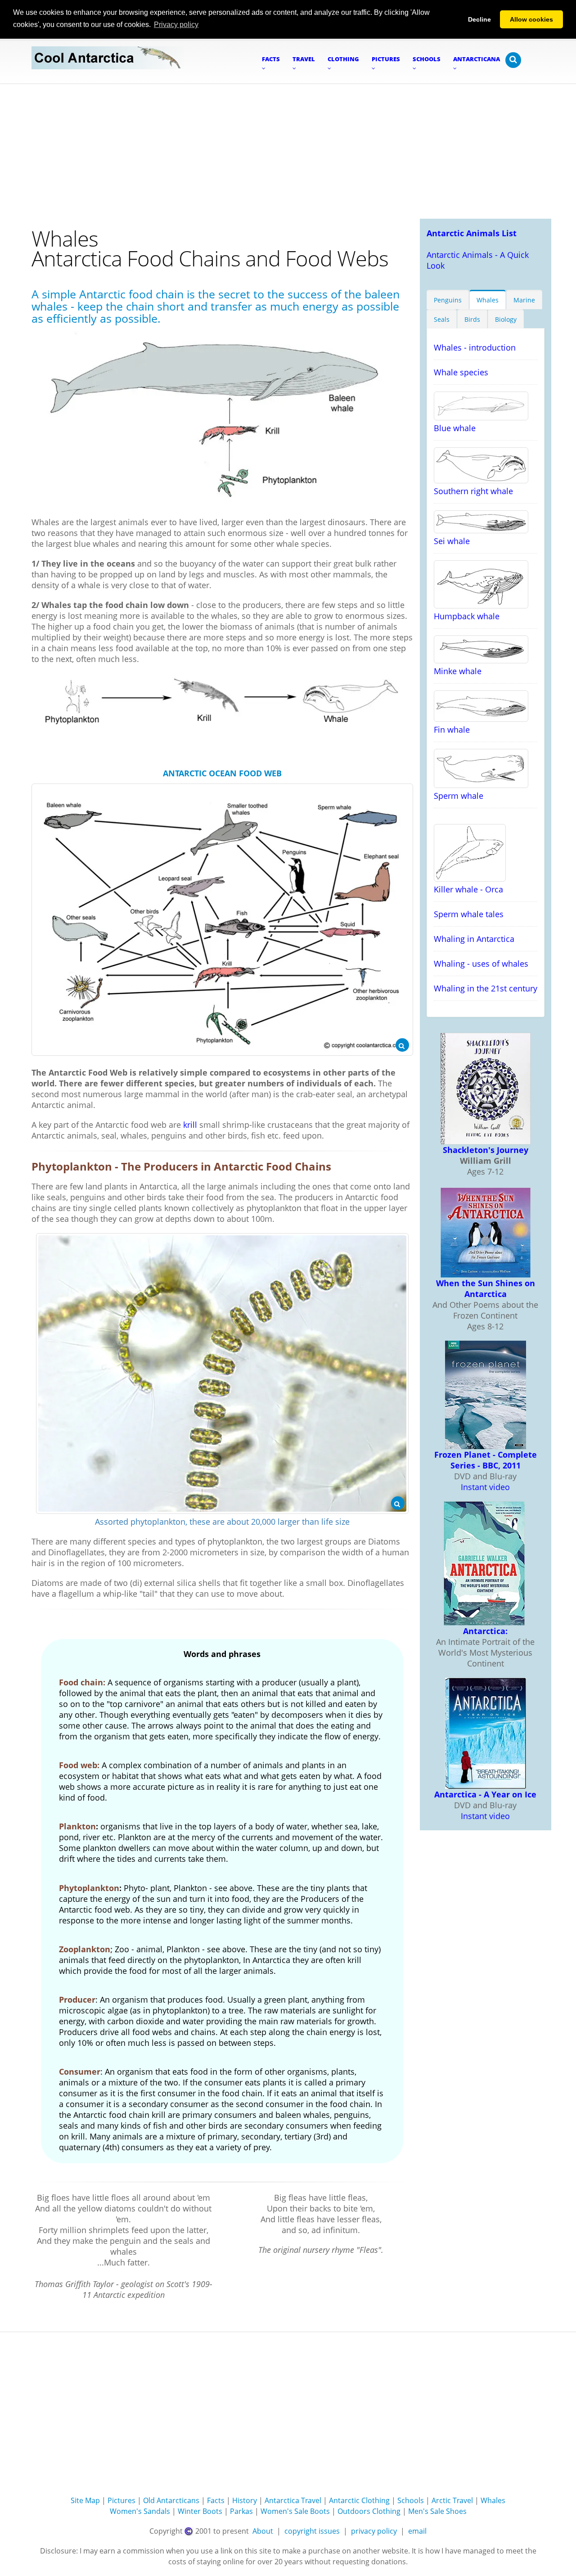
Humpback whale (467, 616)
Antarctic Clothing (359, 2500)
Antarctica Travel (293, 2500)
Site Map (85, 2500)
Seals (442, 319)
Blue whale (455, 428)
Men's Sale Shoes (437, 2511)
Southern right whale (473, 491)
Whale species (461, 372)
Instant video (485, 1487)
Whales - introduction (475, 347)
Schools (411, 2500)
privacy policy (374, 2531)
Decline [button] (479, 19)
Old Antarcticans (171, 2500)
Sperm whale (459, 796)
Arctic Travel (452, 2500)
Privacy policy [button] (176, 25)
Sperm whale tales (469, 914)
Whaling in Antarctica (474, 939)
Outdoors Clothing (369, 2511)
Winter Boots (200, 2511)
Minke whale (458, 671)
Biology (506, 319)
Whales (488, 300)
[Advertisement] (288, 151)
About (263, 2531)
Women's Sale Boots (295, 2511)
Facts (216, 2500)
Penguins (448, 300)
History (245, 2500)
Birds (472, 319)
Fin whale (452, 730)
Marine (524, 300)
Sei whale (452, 541)
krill (190, 1125)
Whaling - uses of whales (481, 964)
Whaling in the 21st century (486, 988)
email (417, 2531)
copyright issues (312, 2531)
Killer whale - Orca (468, 889)
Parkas (241, 2511)
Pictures (121, 2500)
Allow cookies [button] (531, 19)
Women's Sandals (140, 2511)
